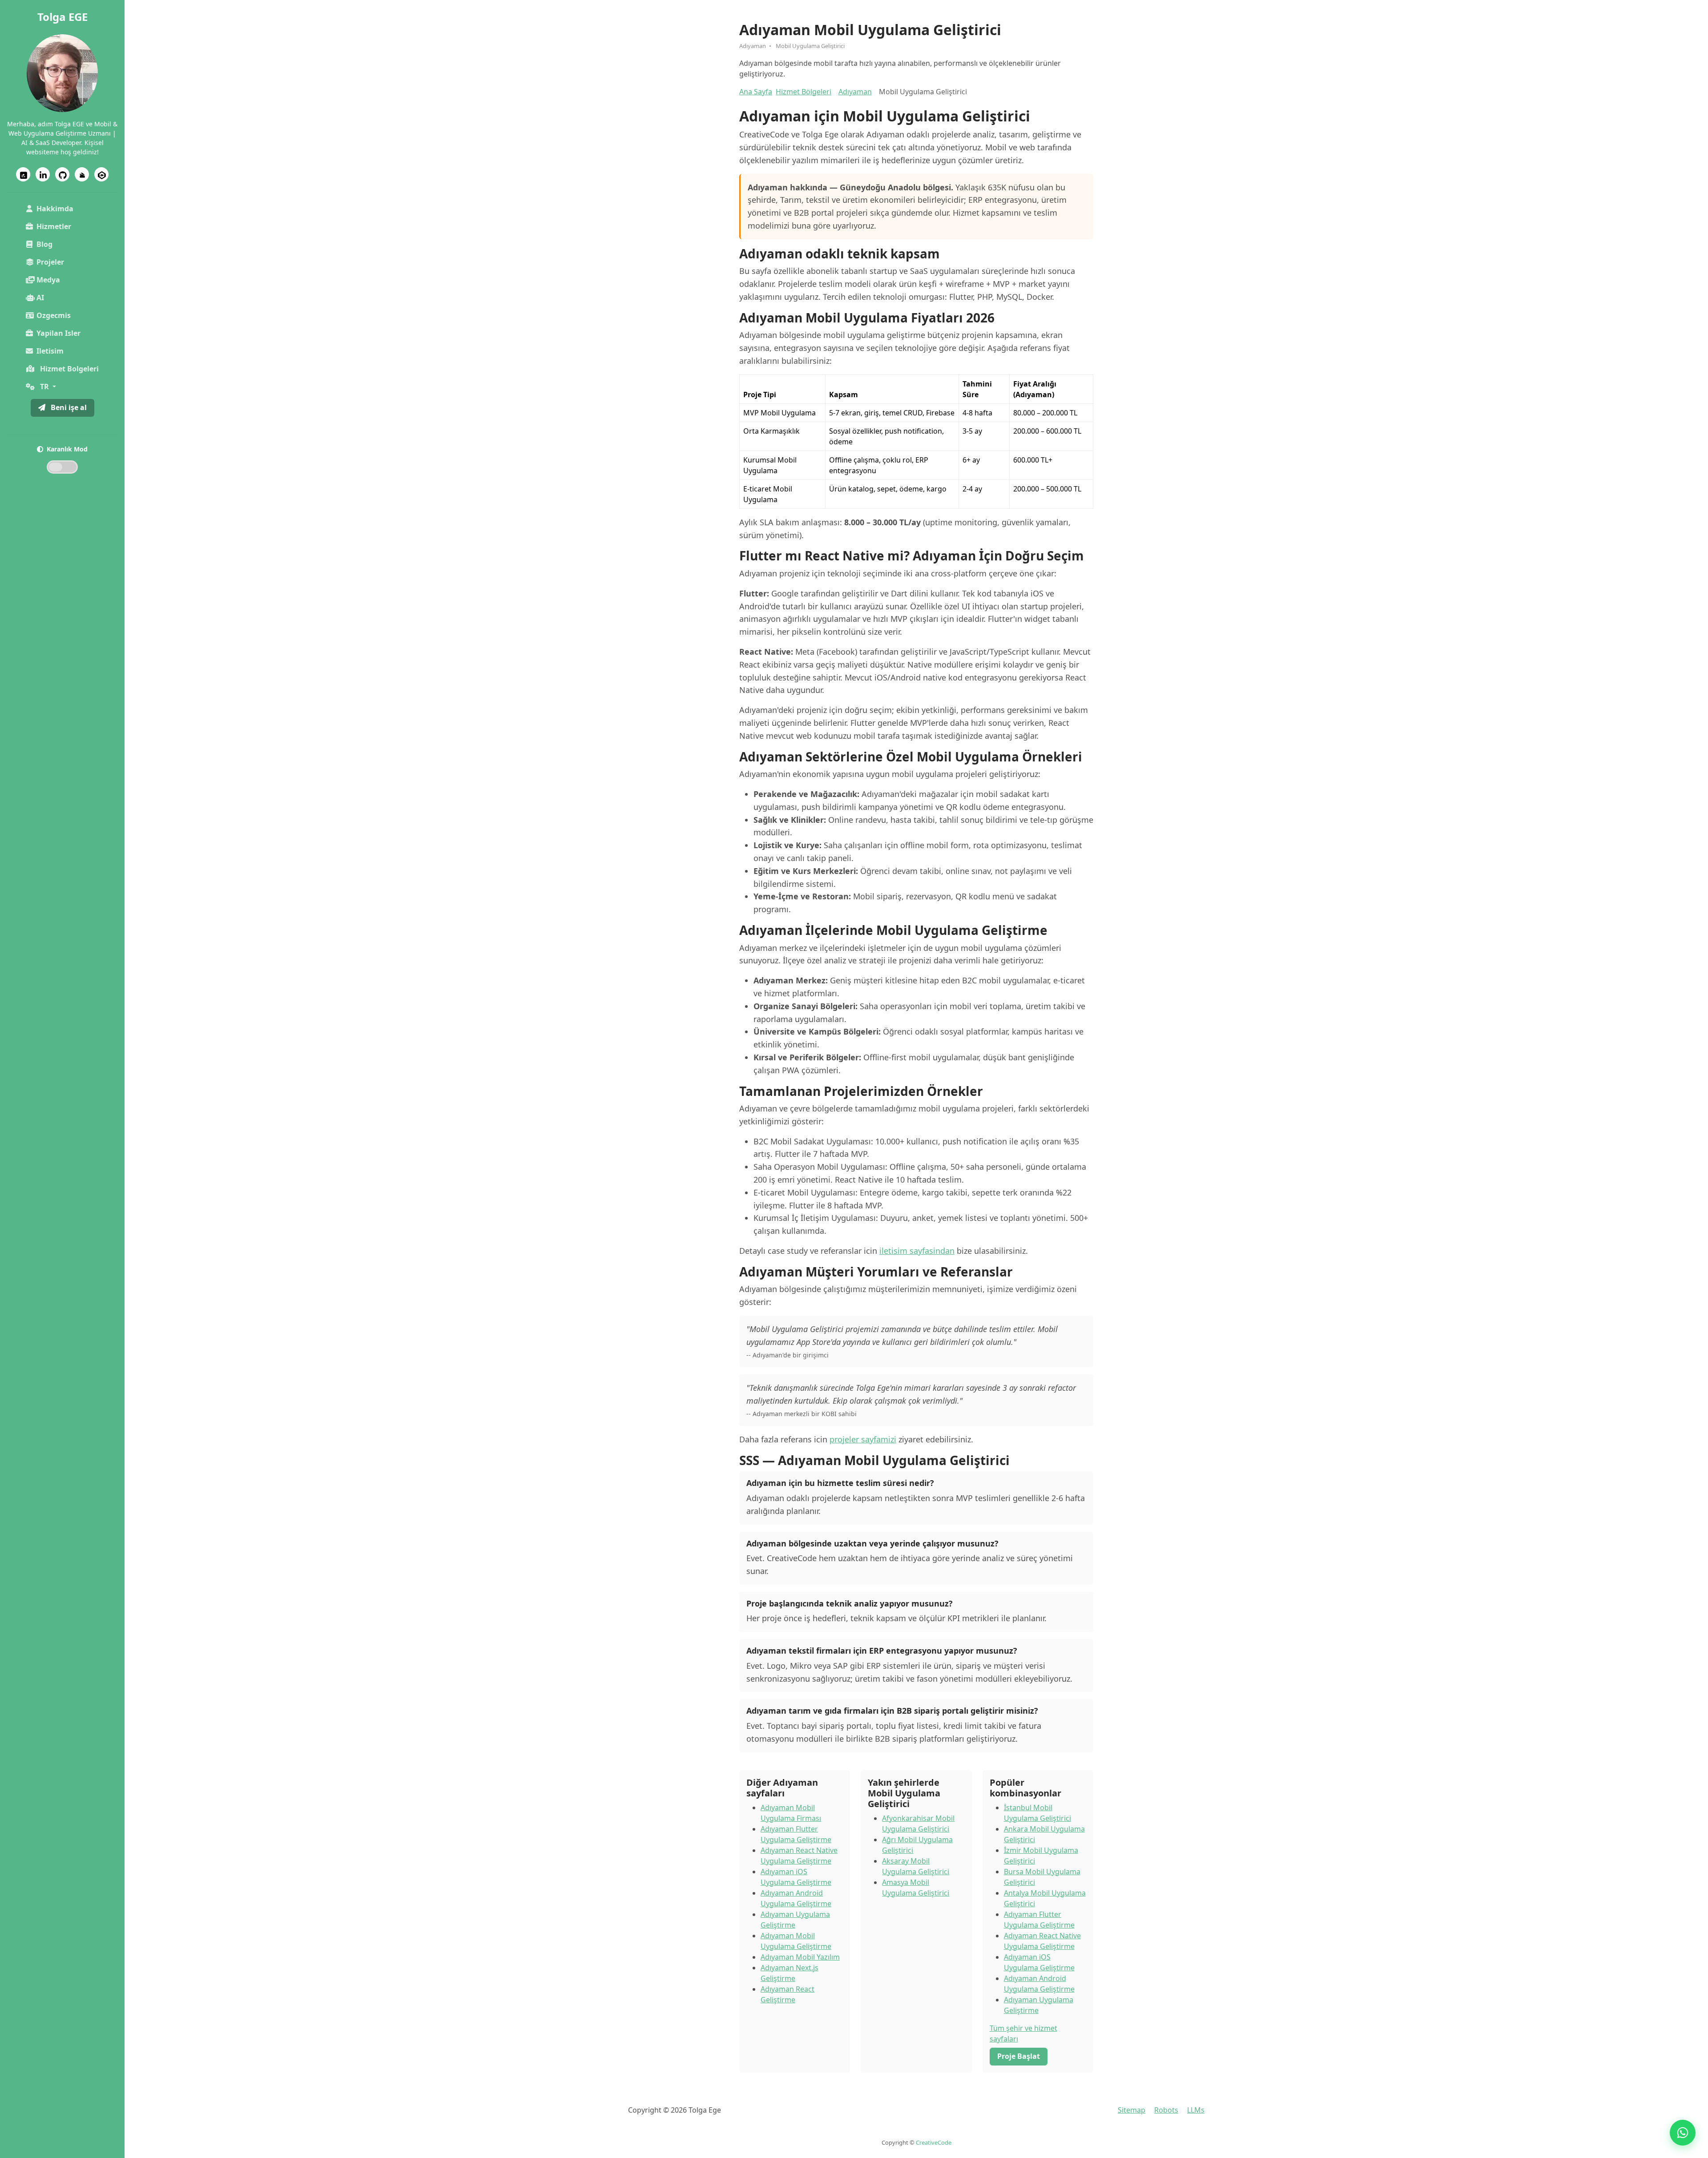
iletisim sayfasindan (917, 1251)
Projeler (50, 262)
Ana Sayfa (756, 92)
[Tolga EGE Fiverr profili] (23, 174)
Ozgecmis (54, 315)
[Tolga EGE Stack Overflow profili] (82, 174)
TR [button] (44, 387)
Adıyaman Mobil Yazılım (800, 1957)
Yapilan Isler (58, 333)
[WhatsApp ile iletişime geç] (1683, 2133)
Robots (1166, 2110)
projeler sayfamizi (863, 1439)
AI (40, 298)
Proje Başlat (1019, 2056)
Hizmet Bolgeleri (68, 369)
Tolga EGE (62, 17)
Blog (44, 244)
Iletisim (50, 351)
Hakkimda (55, 209)
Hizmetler (54, 226)
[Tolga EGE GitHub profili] (62, 174)
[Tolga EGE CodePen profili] (101, 174)
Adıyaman (855, 92)
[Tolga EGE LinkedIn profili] (43, 174)
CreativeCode (934, 2142)
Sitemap (1132, 2110)
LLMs (1196, 2110)
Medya (48, 280)
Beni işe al (68, 407)
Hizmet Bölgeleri (804, 92)
